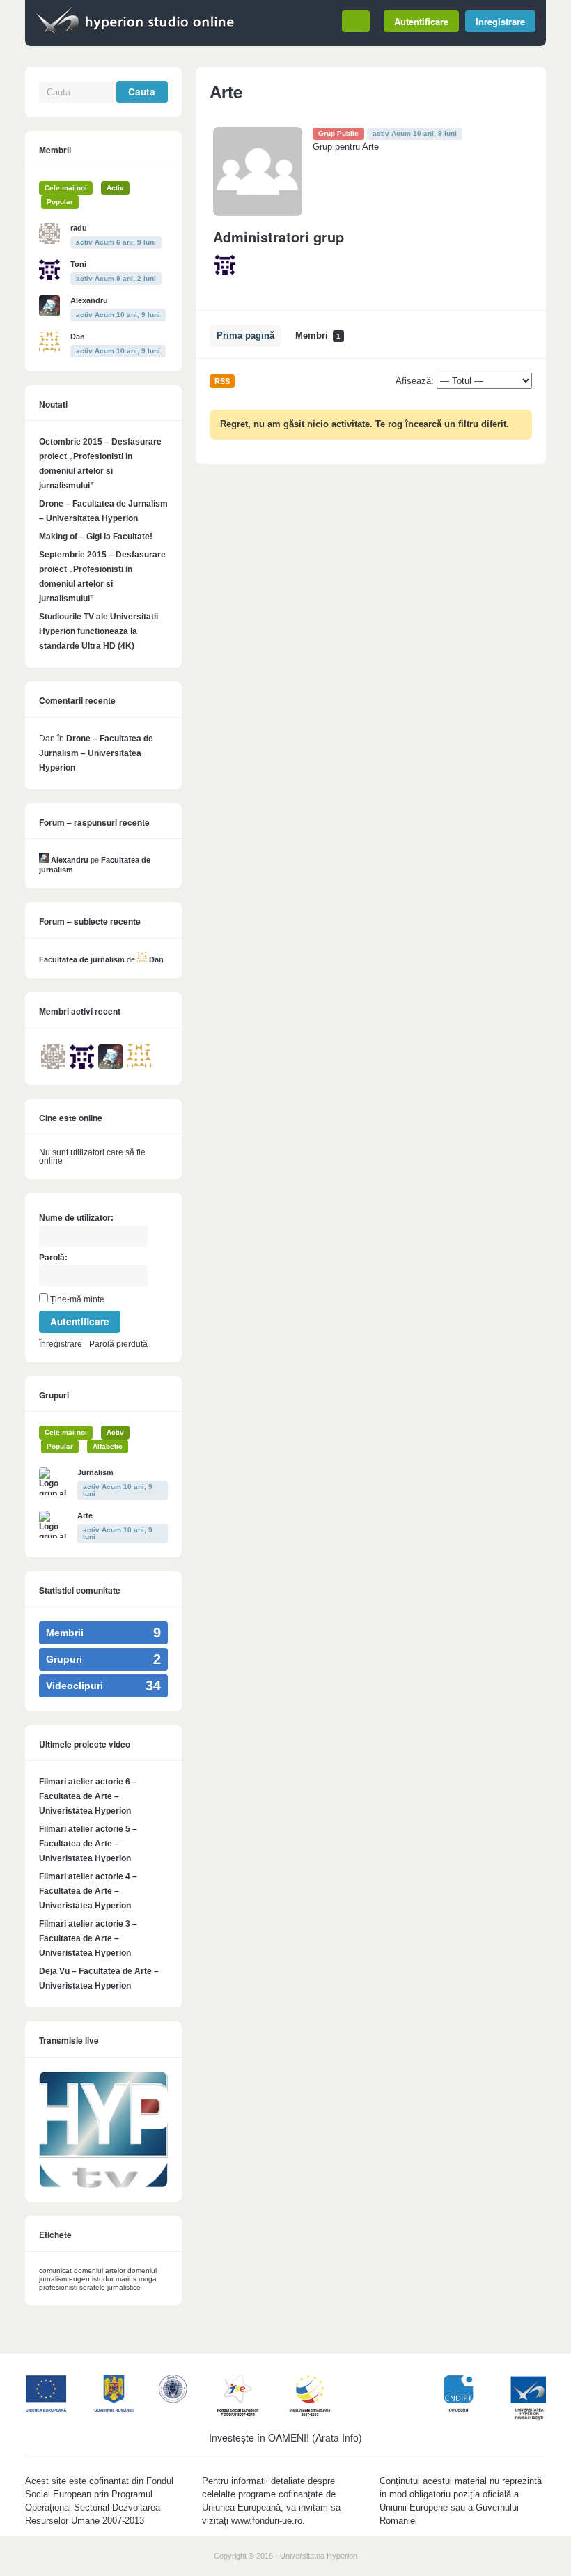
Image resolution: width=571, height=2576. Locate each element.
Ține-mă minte (77, 1299)
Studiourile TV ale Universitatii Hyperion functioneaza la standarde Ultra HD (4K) (99, 631)
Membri (318, 336)
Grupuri (54, 1395)
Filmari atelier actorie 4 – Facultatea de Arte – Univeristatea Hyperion (88, 1891)
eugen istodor (91, 2279)
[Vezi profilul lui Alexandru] (44, 860)
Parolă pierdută (118, 1344)
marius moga (136, 2279)
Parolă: (53, 1258)
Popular (60, 202)
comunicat (55, 2270)
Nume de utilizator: (76, 1218)
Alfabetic (108, 1446)
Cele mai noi (66, 188)
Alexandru (89, 300)
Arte (85, 1515)
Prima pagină (245, 336)
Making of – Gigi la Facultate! (96, 537)
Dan (78, 337)
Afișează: (415, 381)
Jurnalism (95, 1472)
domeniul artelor (100, 2270)
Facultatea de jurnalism (82, 959)
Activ (115, 188)
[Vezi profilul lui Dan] (142, 959)
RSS (222, 381)
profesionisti (58, 2287)
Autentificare (421, 21)
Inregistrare (500, 21)
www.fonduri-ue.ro (267, 2521)
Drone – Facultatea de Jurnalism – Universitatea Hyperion (96, 753)
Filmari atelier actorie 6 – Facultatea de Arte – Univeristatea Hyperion (88, 1796)
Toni (78, 264)
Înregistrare (61, 1344)
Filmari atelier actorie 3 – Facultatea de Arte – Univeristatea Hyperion (88, 1938)
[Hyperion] (135, 33)
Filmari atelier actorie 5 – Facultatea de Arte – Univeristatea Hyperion (88, 1844)
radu (79, 228)
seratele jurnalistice (110, 2287)
